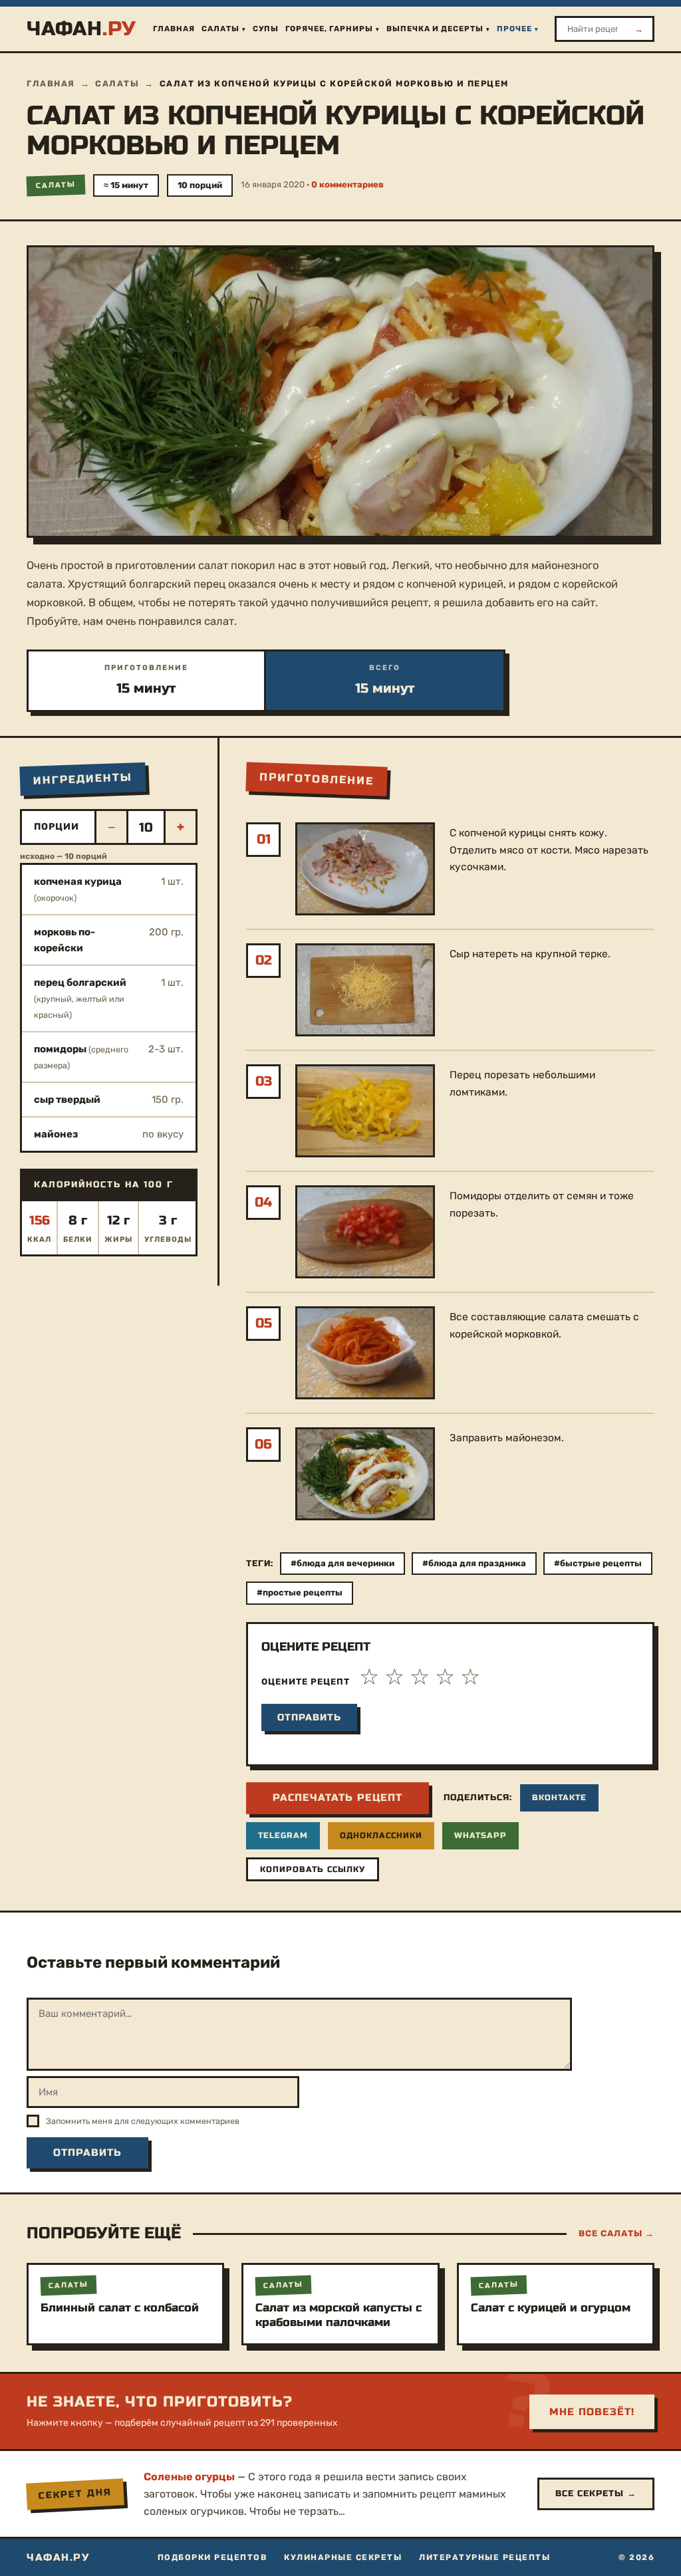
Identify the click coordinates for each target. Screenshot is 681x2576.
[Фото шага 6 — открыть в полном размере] (365, 1474)
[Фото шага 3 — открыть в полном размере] (365, 1111)
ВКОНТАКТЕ (559, 1798)
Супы (266, 29)
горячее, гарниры (329, 29)
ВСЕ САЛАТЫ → (616, 2233)
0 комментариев (347, 184)
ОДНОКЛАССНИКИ (381, 1835)
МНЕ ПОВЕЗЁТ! (592, 2412)
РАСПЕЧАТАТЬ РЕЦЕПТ (338, 1798)
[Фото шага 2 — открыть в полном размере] (365, 990)
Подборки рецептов (212, 2557)
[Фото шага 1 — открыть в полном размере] (365, 869)
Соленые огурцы (189, 2477)
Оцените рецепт (306, 1682)
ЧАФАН (81, 29)
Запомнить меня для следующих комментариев (143, 2121)
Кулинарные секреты (343, 2557)
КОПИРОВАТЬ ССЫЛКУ (313, 1869)
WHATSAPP (480, 1835)
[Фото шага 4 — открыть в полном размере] (365, 1232)
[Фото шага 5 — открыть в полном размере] (365, 1353)
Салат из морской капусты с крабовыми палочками (339, 2315)
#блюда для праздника (474, 1563)
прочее (514, 29)
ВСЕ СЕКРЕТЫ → (596, 2494)
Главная (174, 29)
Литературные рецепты (484, 2557)
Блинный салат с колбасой (120, 2308)
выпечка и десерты (435, 29)
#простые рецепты (300, 1592)
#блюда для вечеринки (342, 1563)
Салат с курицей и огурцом (551, 2308)
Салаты (220, 29)
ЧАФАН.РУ (58, 2557)
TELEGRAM (283, 1835)
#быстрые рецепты (598, 1563)
